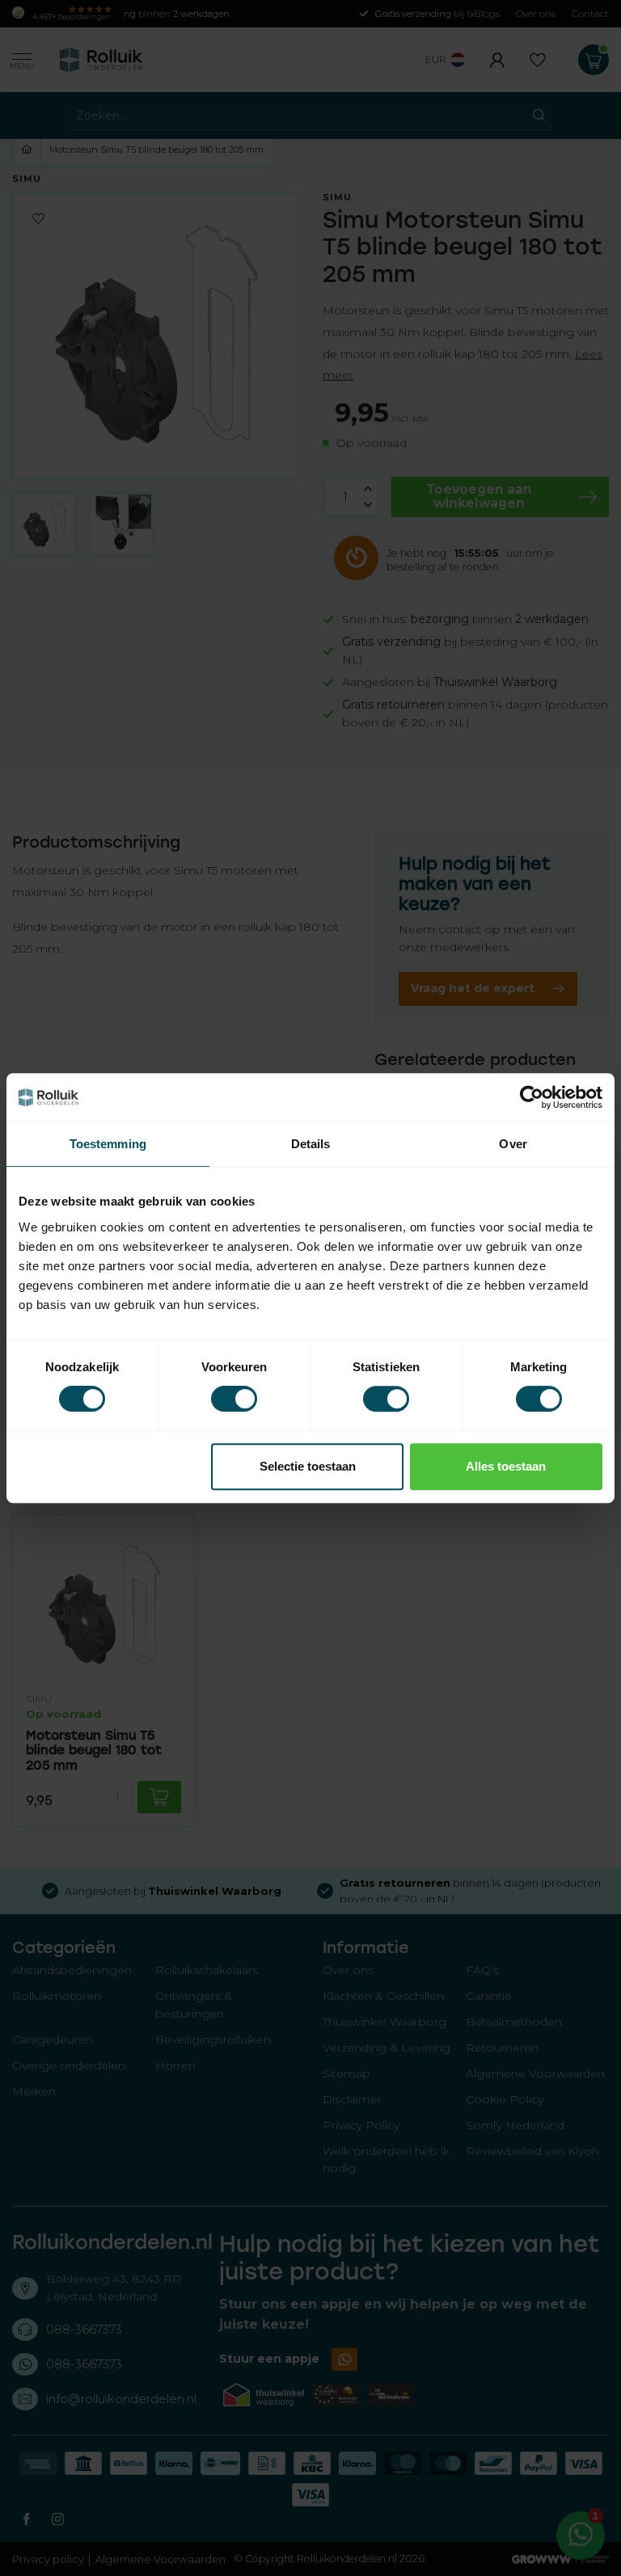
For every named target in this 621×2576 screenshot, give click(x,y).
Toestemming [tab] (108, 1144)
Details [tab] (311, 1144)
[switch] (234, 1399)
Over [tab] (513, 1144)
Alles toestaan (506, 1466)
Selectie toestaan (308, 1466)
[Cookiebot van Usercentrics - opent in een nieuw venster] (532, 1097)
